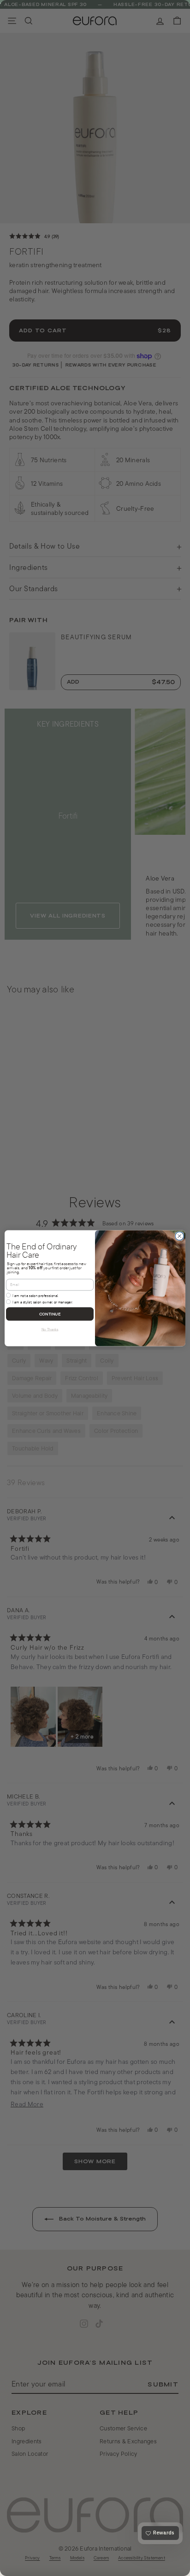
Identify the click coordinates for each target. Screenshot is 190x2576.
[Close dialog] (179, 1236)
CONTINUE (50, 1314)
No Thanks (50, 1329)
